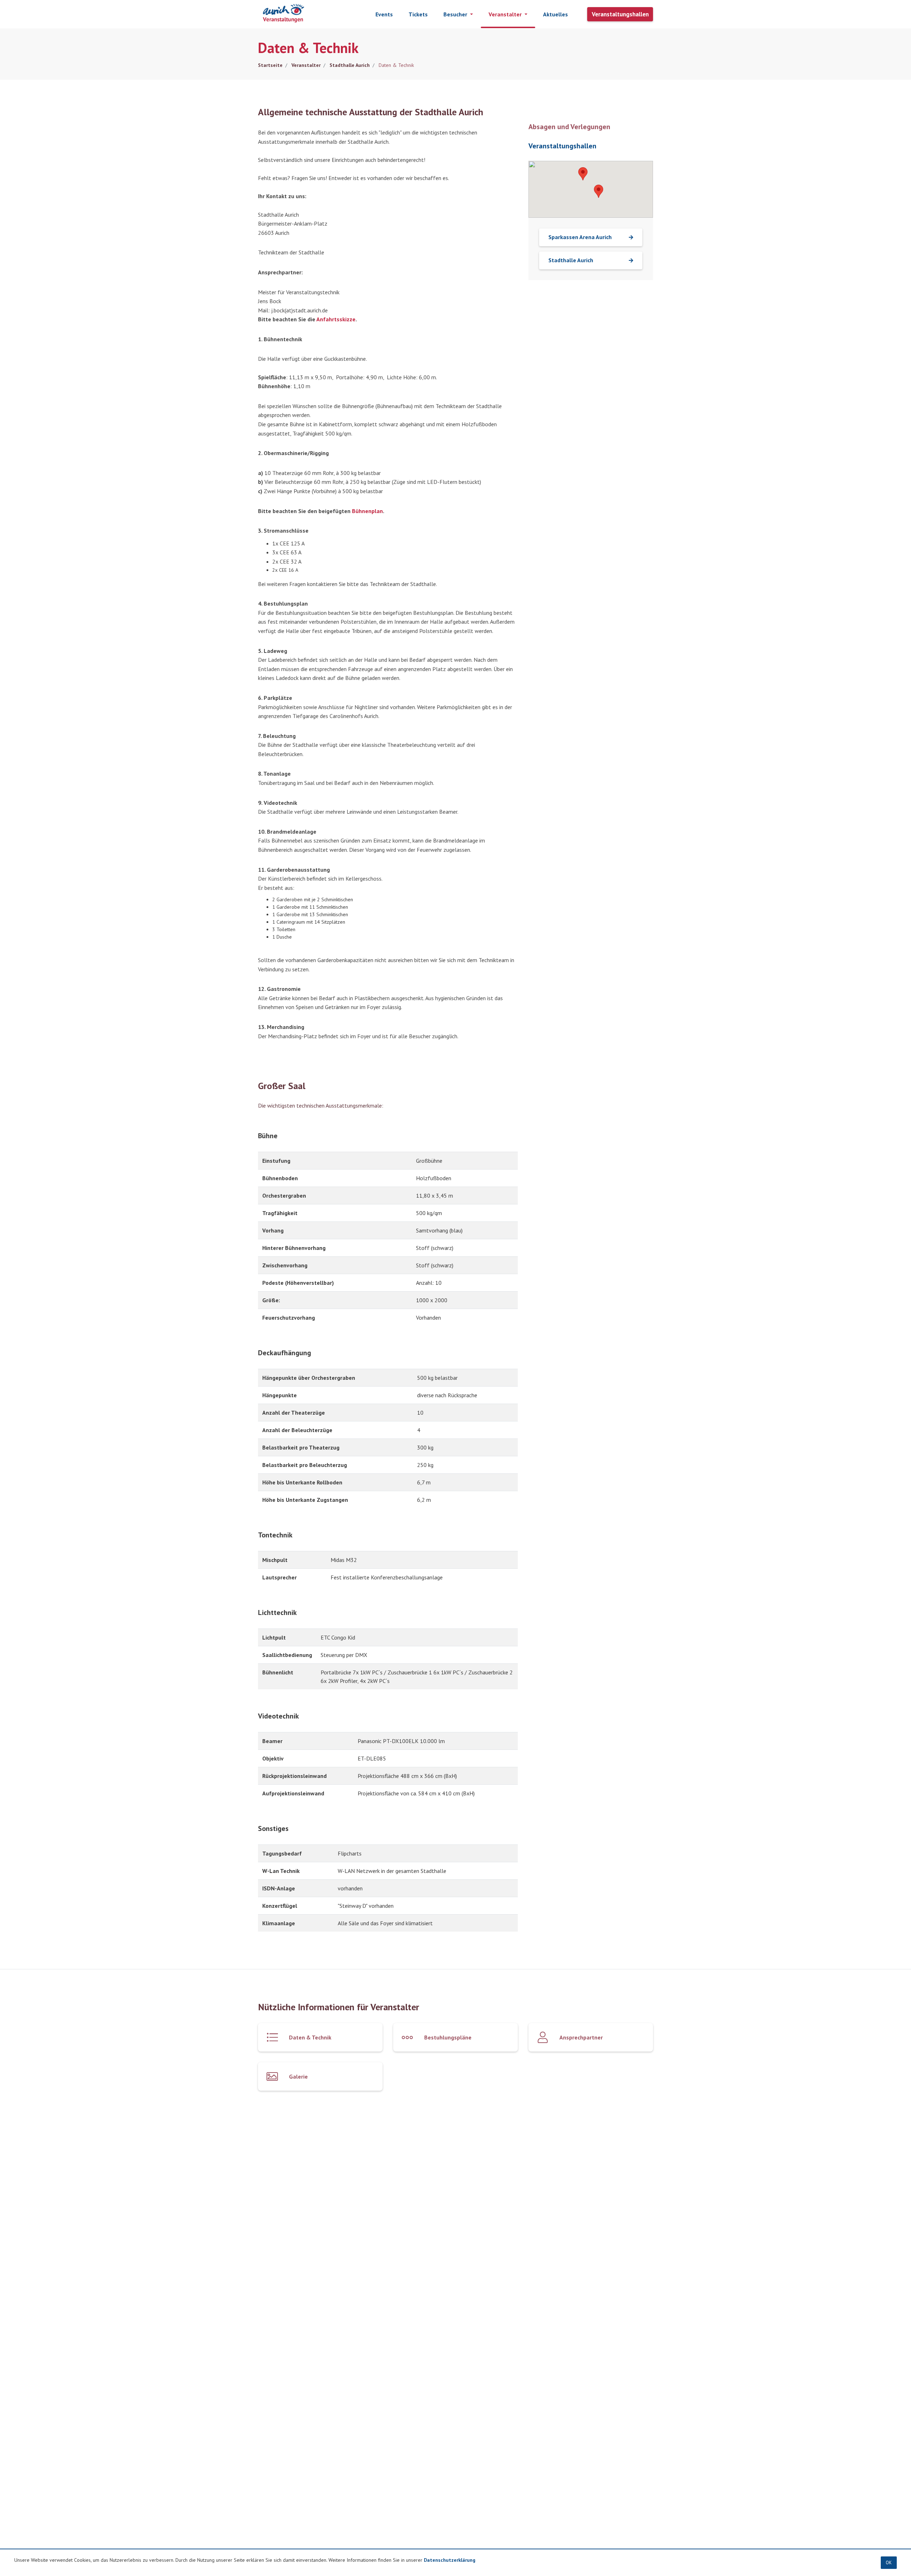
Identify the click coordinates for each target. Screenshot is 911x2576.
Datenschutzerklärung (450, 2560)
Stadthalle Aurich (349, 65)
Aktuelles (555, 14)
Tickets (418, 14)
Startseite (270, 65)
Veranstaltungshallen (620, 14)
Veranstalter (305, 65)
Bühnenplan (367, 511)
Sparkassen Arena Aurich (580, 237)
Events (384, 14)
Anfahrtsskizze (336, 319)
